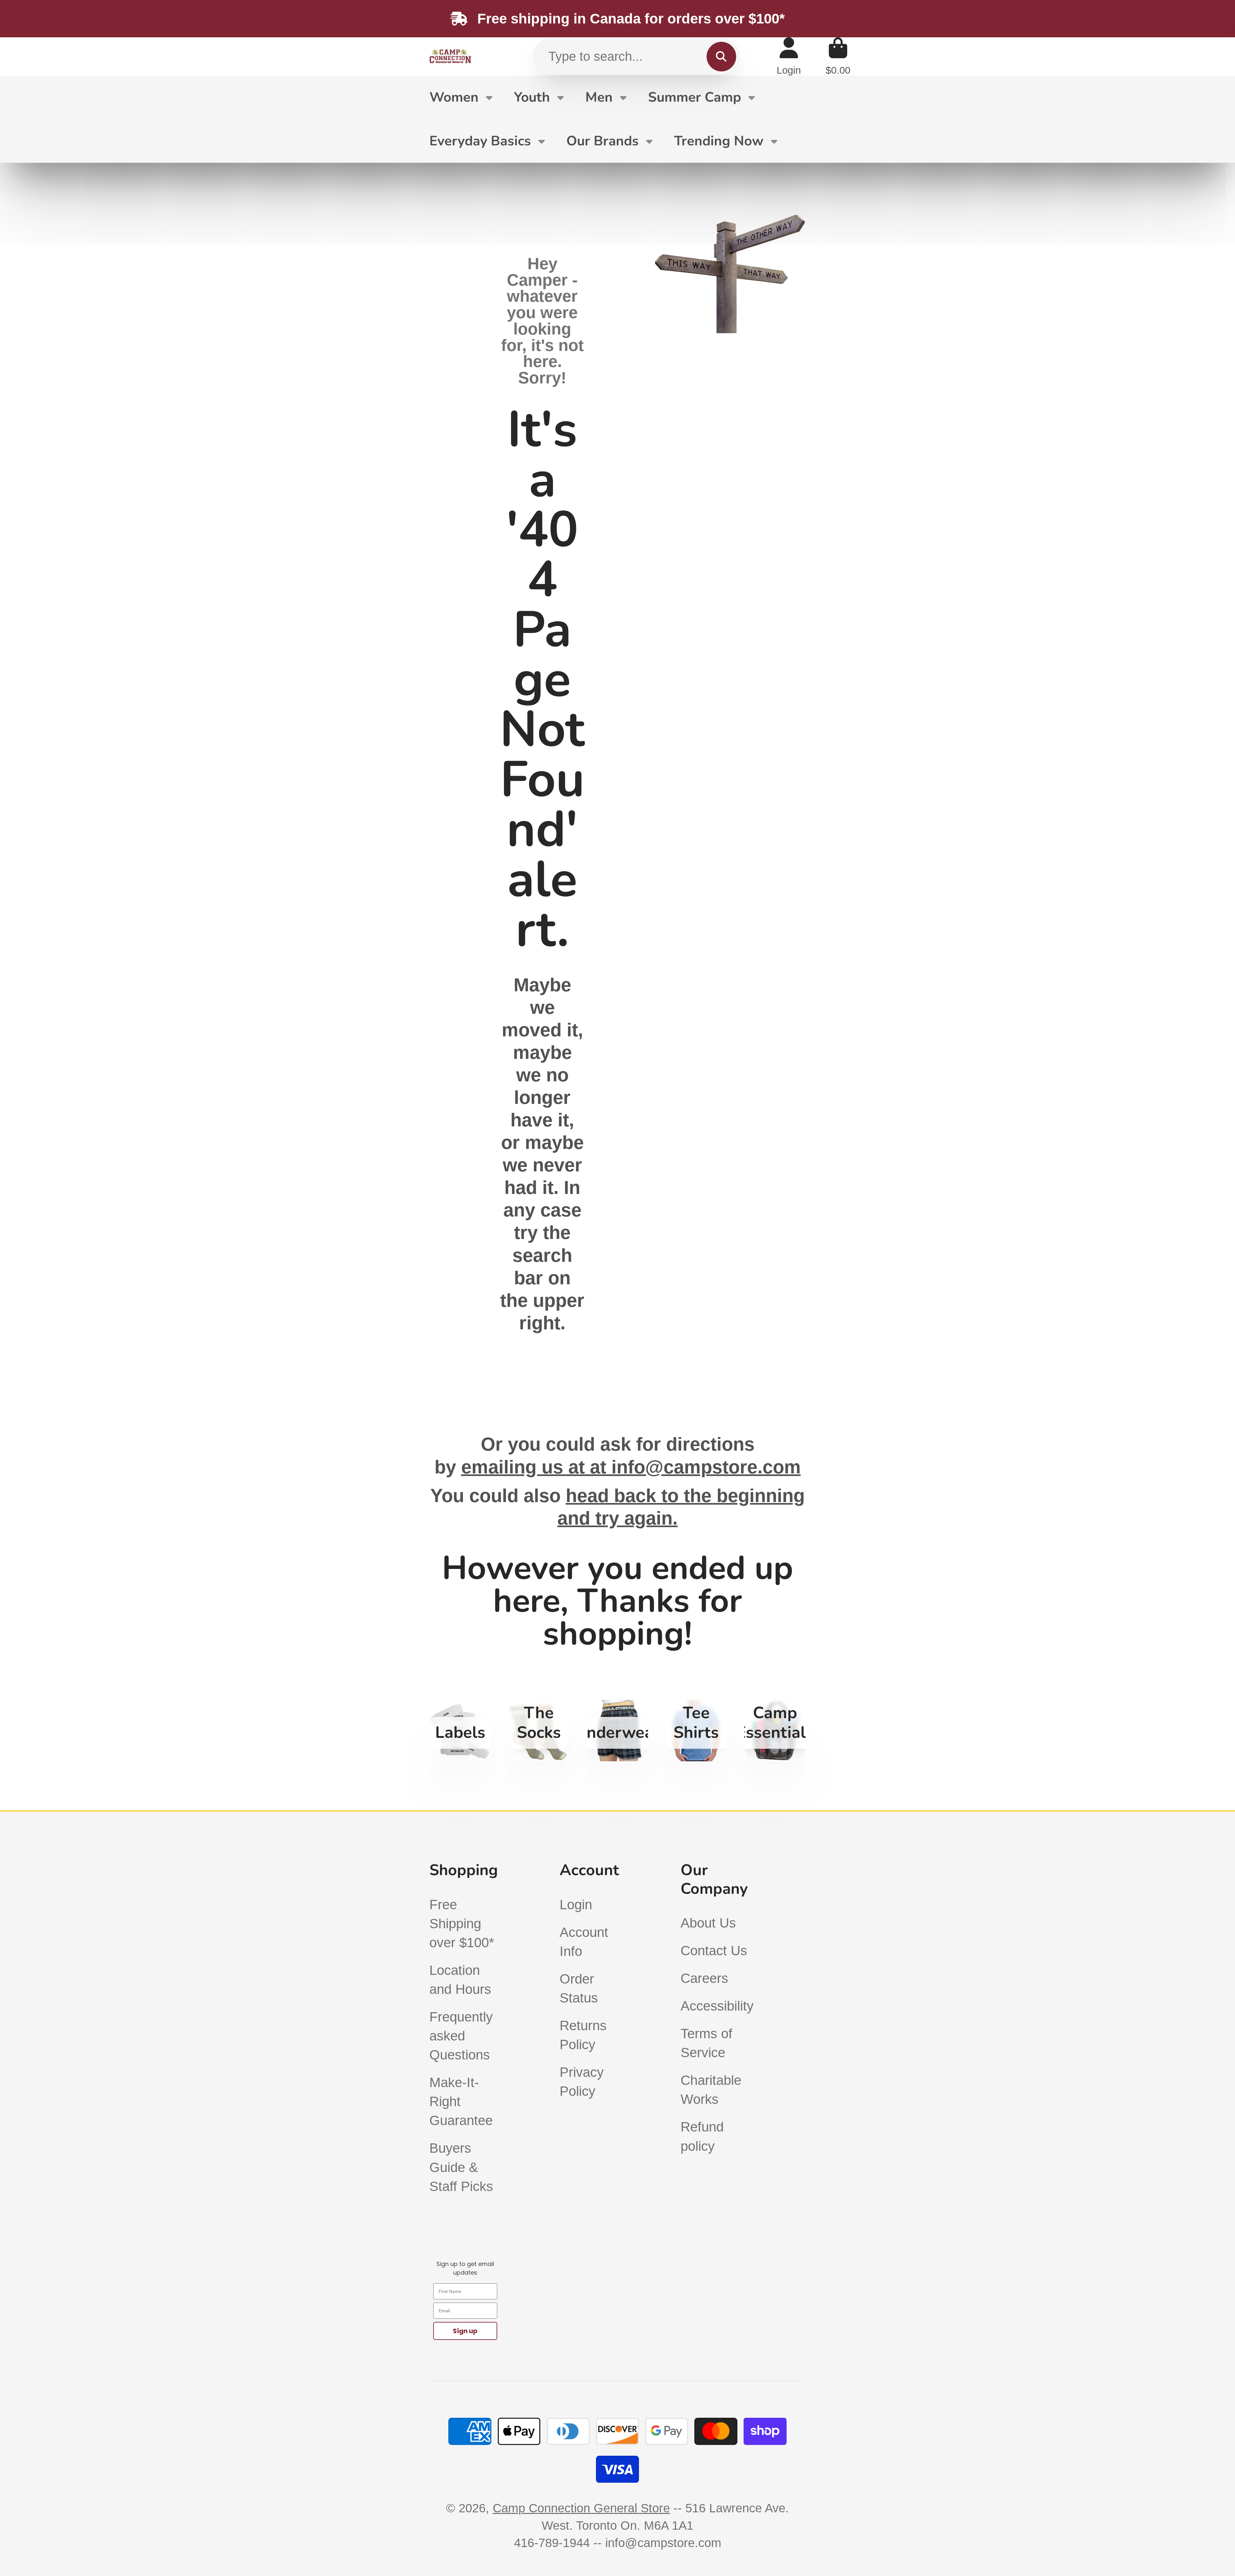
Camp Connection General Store (581, 2508)
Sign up (465, 2331)
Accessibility (717, 2006)
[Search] (721, 56)
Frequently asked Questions (461, 2036)
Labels (460, 1731)
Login (576, 1905)
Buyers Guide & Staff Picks (461, 2167)
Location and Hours (460, 1980)
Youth (532, 97)
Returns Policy (583, 2035)
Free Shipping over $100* (462, 1924)
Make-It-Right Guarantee (461, 2101)
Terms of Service (706, 2043)
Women (454, 97)
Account (789, 56)
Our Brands (603, 141)
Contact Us (714, 1951)
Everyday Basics (480, 141)
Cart (838, 56)
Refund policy (702, 2136)
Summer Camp (695, 97)
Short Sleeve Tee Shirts (696, 1731)
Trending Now (719, 141)
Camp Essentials (775, 1731)
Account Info (584, 1942)
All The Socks (539, 1731)
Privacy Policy (582, 2082)
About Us (708, 1923)
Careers (704, 1978)
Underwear (618, 1731)
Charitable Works (711, 2090)
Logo (450, 56)
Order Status (579, 1988)
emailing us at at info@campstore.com (631, 1467)
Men (599, 97)
